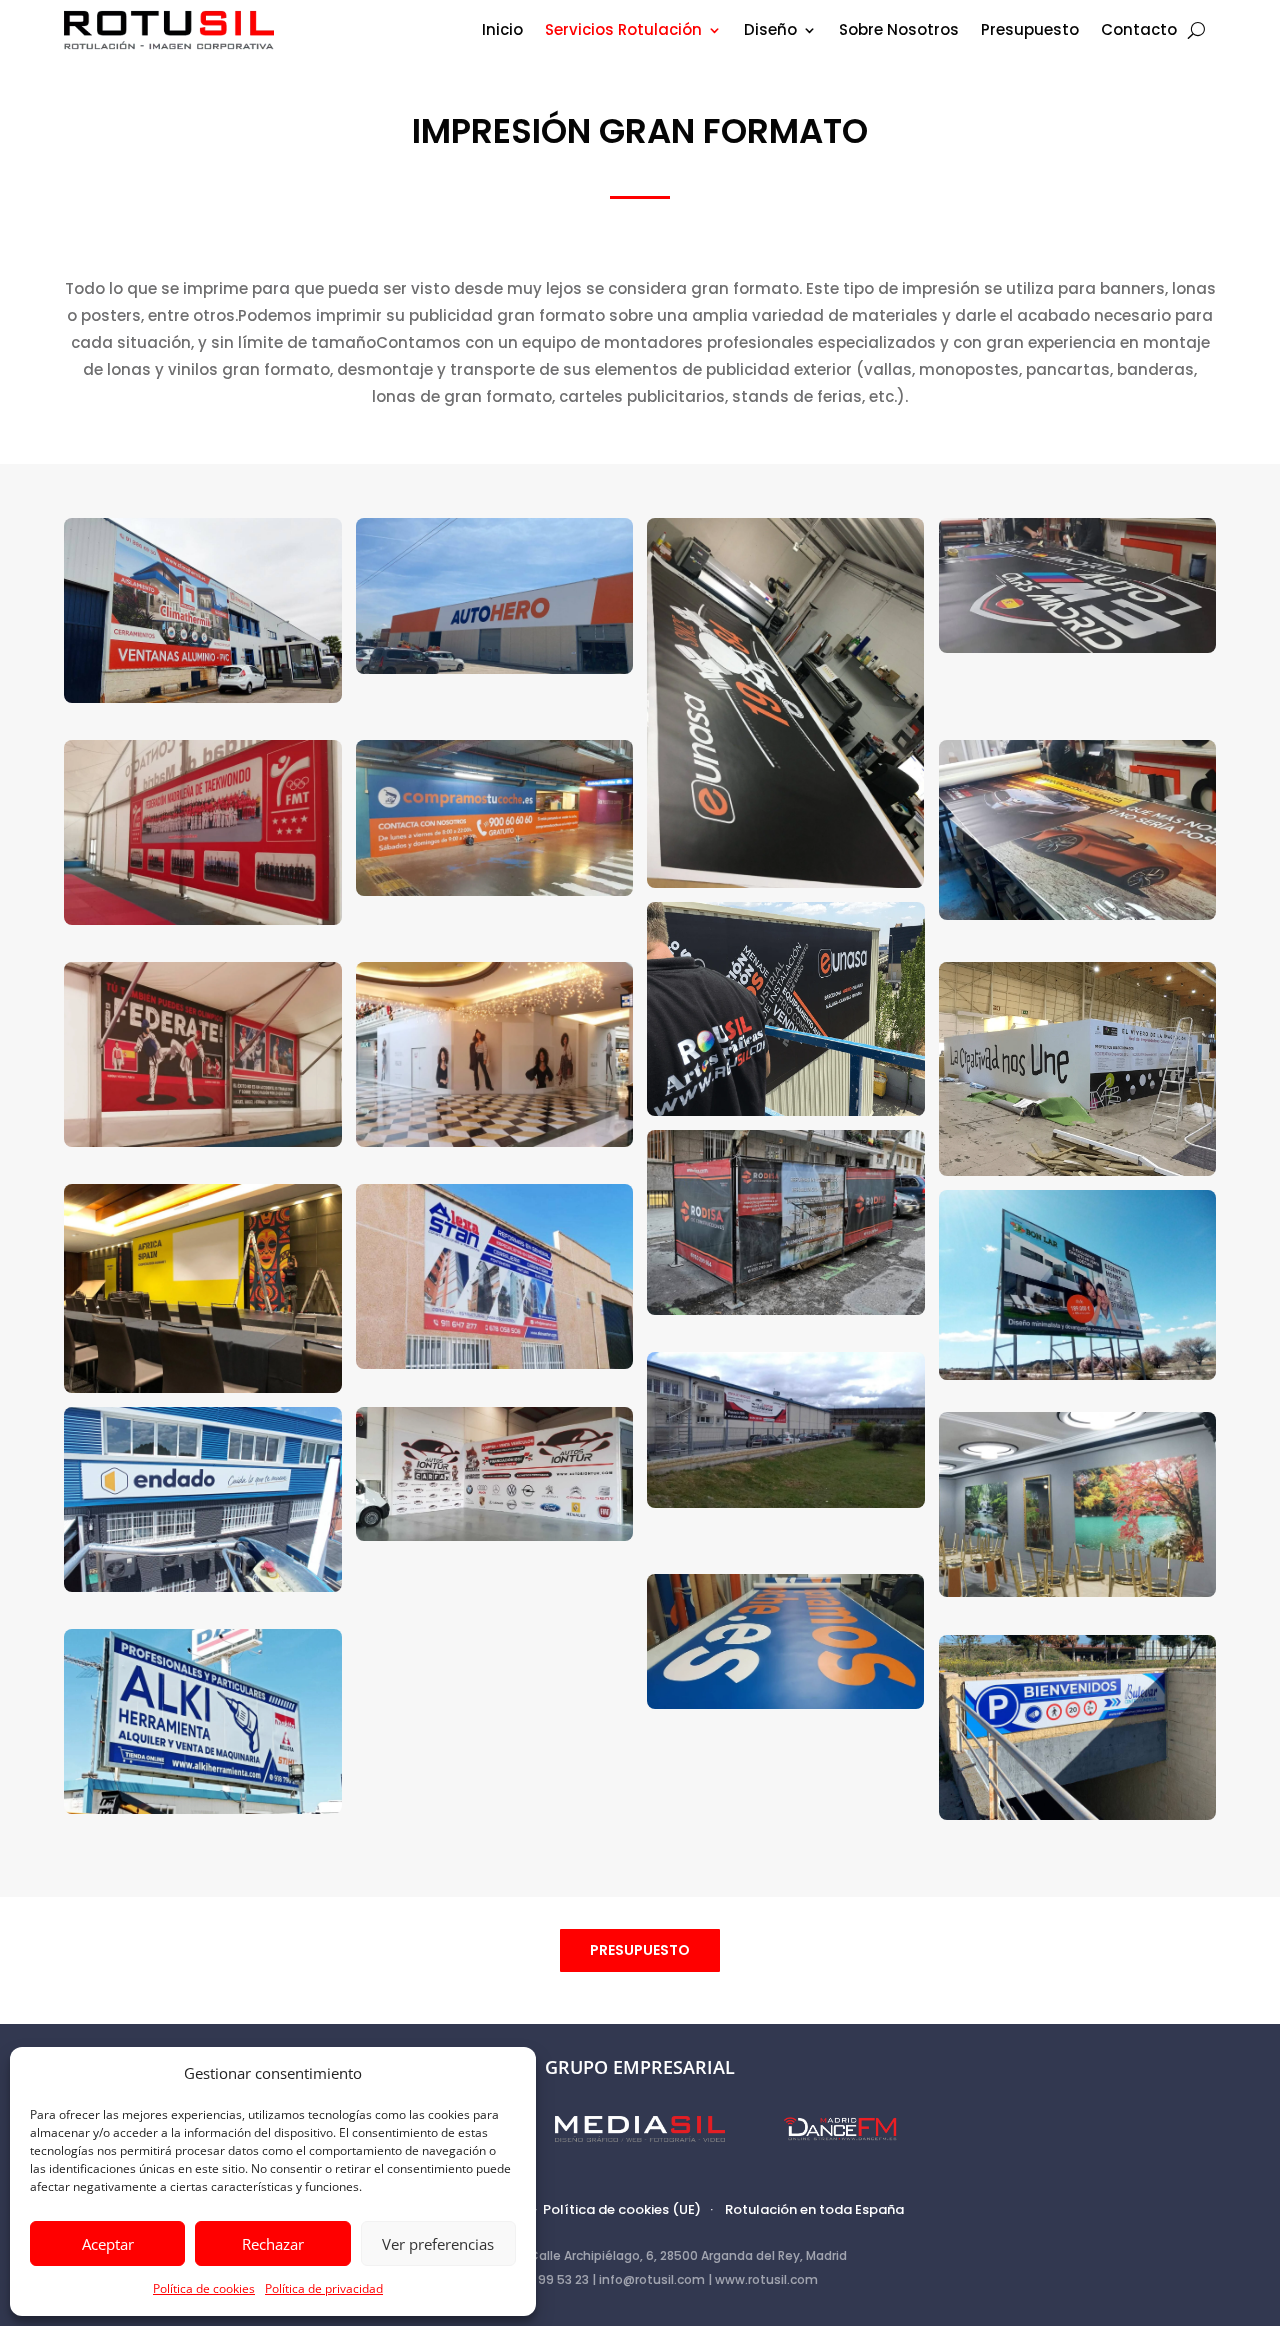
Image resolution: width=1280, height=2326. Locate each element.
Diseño (770, 31)
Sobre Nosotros (899, 31)
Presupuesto (1030, 31)
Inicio (502, 31)
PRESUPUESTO (640, 1950)
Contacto (1139, 31)
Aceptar (108, 2244)
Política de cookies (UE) (622, 2209)
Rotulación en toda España (814, 2209)
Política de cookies (204, 2288)
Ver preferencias (438, 2244)
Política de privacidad (324, 2288)
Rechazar (273, 2244)
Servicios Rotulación (623, 31)
